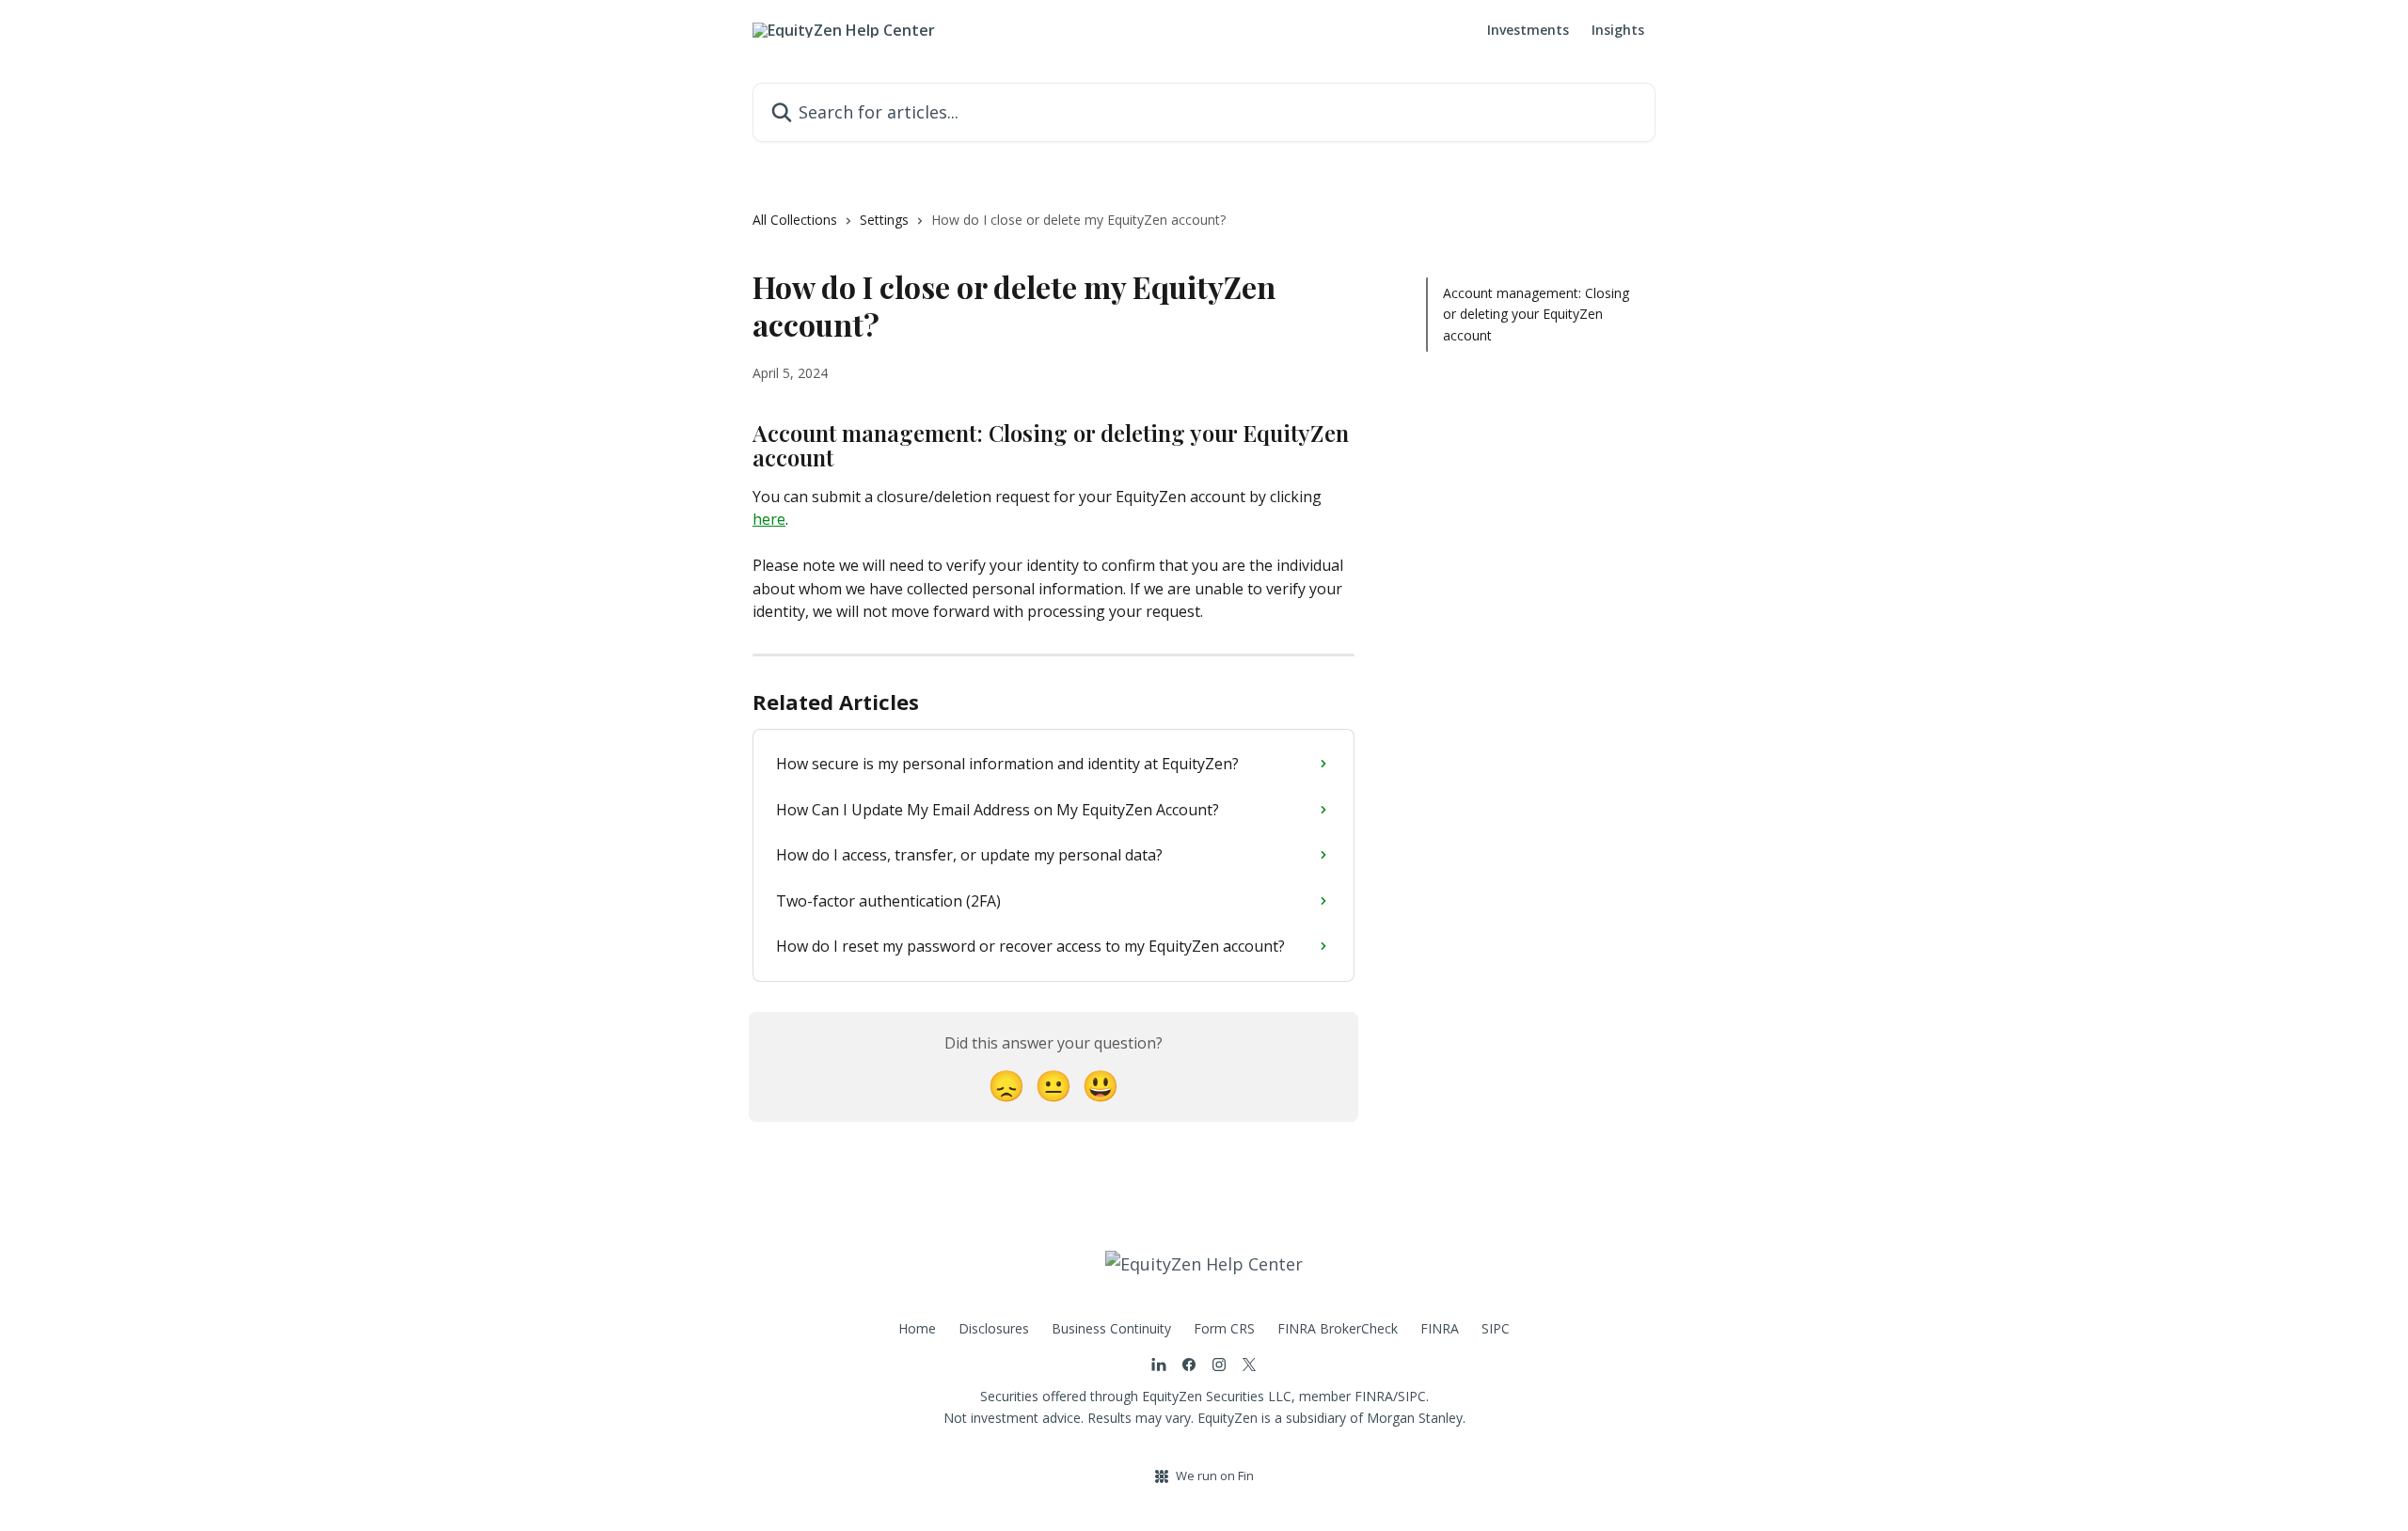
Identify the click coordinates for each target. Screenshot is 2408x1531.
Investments (1528, 30)
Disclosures (994, 1328)
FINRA (1440, 1328)
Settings (884, 220)
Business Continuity (1111, 1328)
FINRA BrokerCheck (1338, 1328)
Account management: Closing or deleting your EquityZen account (1536, 314)
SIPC (1496, 1328)
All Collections (795, 220)
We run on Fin (1215, 1476)
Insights (1618, 30)
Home (917, 1328)
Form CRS (1224, 1328)
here (769, 519)
